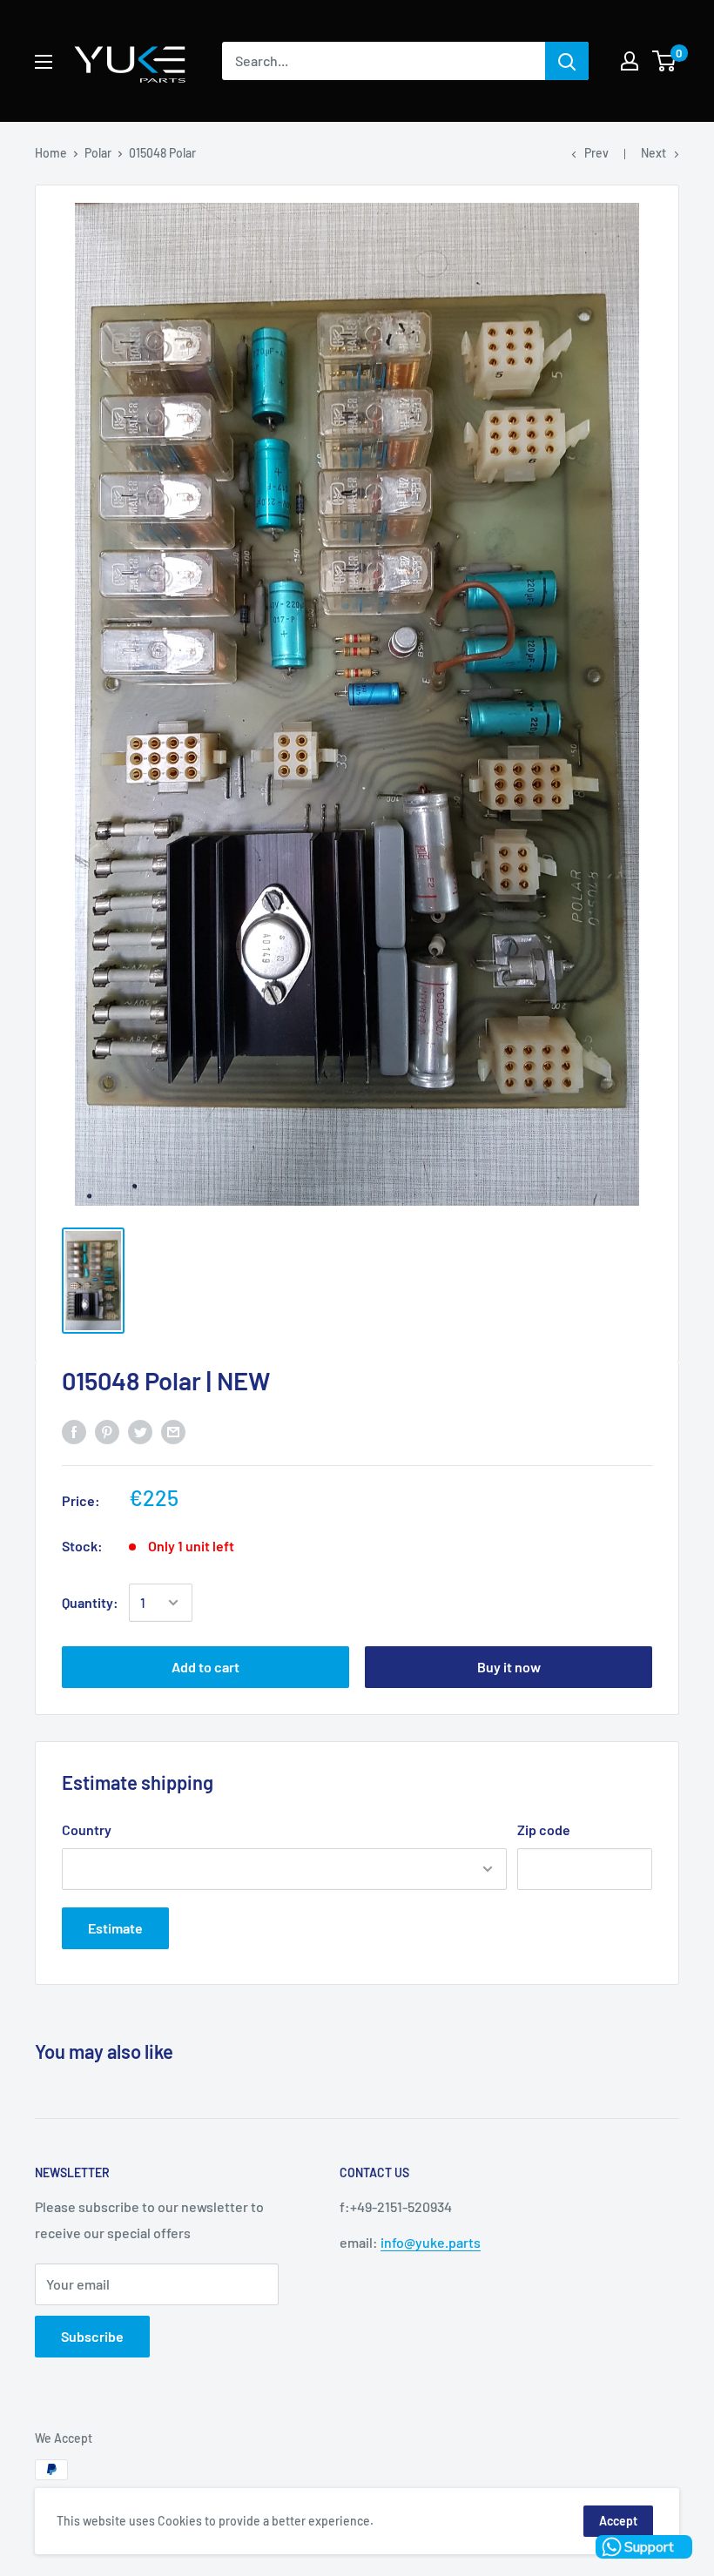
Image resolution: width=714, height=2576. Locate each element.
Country (87, 1829)
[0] (665, 61)
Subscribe (92, 2336)
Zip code (544, 1829)
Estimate (115, 1928)
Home (51, 153)
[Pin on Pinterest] (107, 1431)
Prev (596, 153)
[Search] (567, 61)
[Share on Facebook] (74, 1431)
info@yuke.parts (431, 2242)
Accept (618, 2521)
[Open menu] (44, 62)
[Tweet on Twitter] (140, 1431)
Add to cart (205, 1667)
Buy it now (509, 1667)
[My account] (630, 61)
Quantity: (90, 1602)
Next (653, 153)
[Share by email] (173, 1431)
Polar (98, 153)
